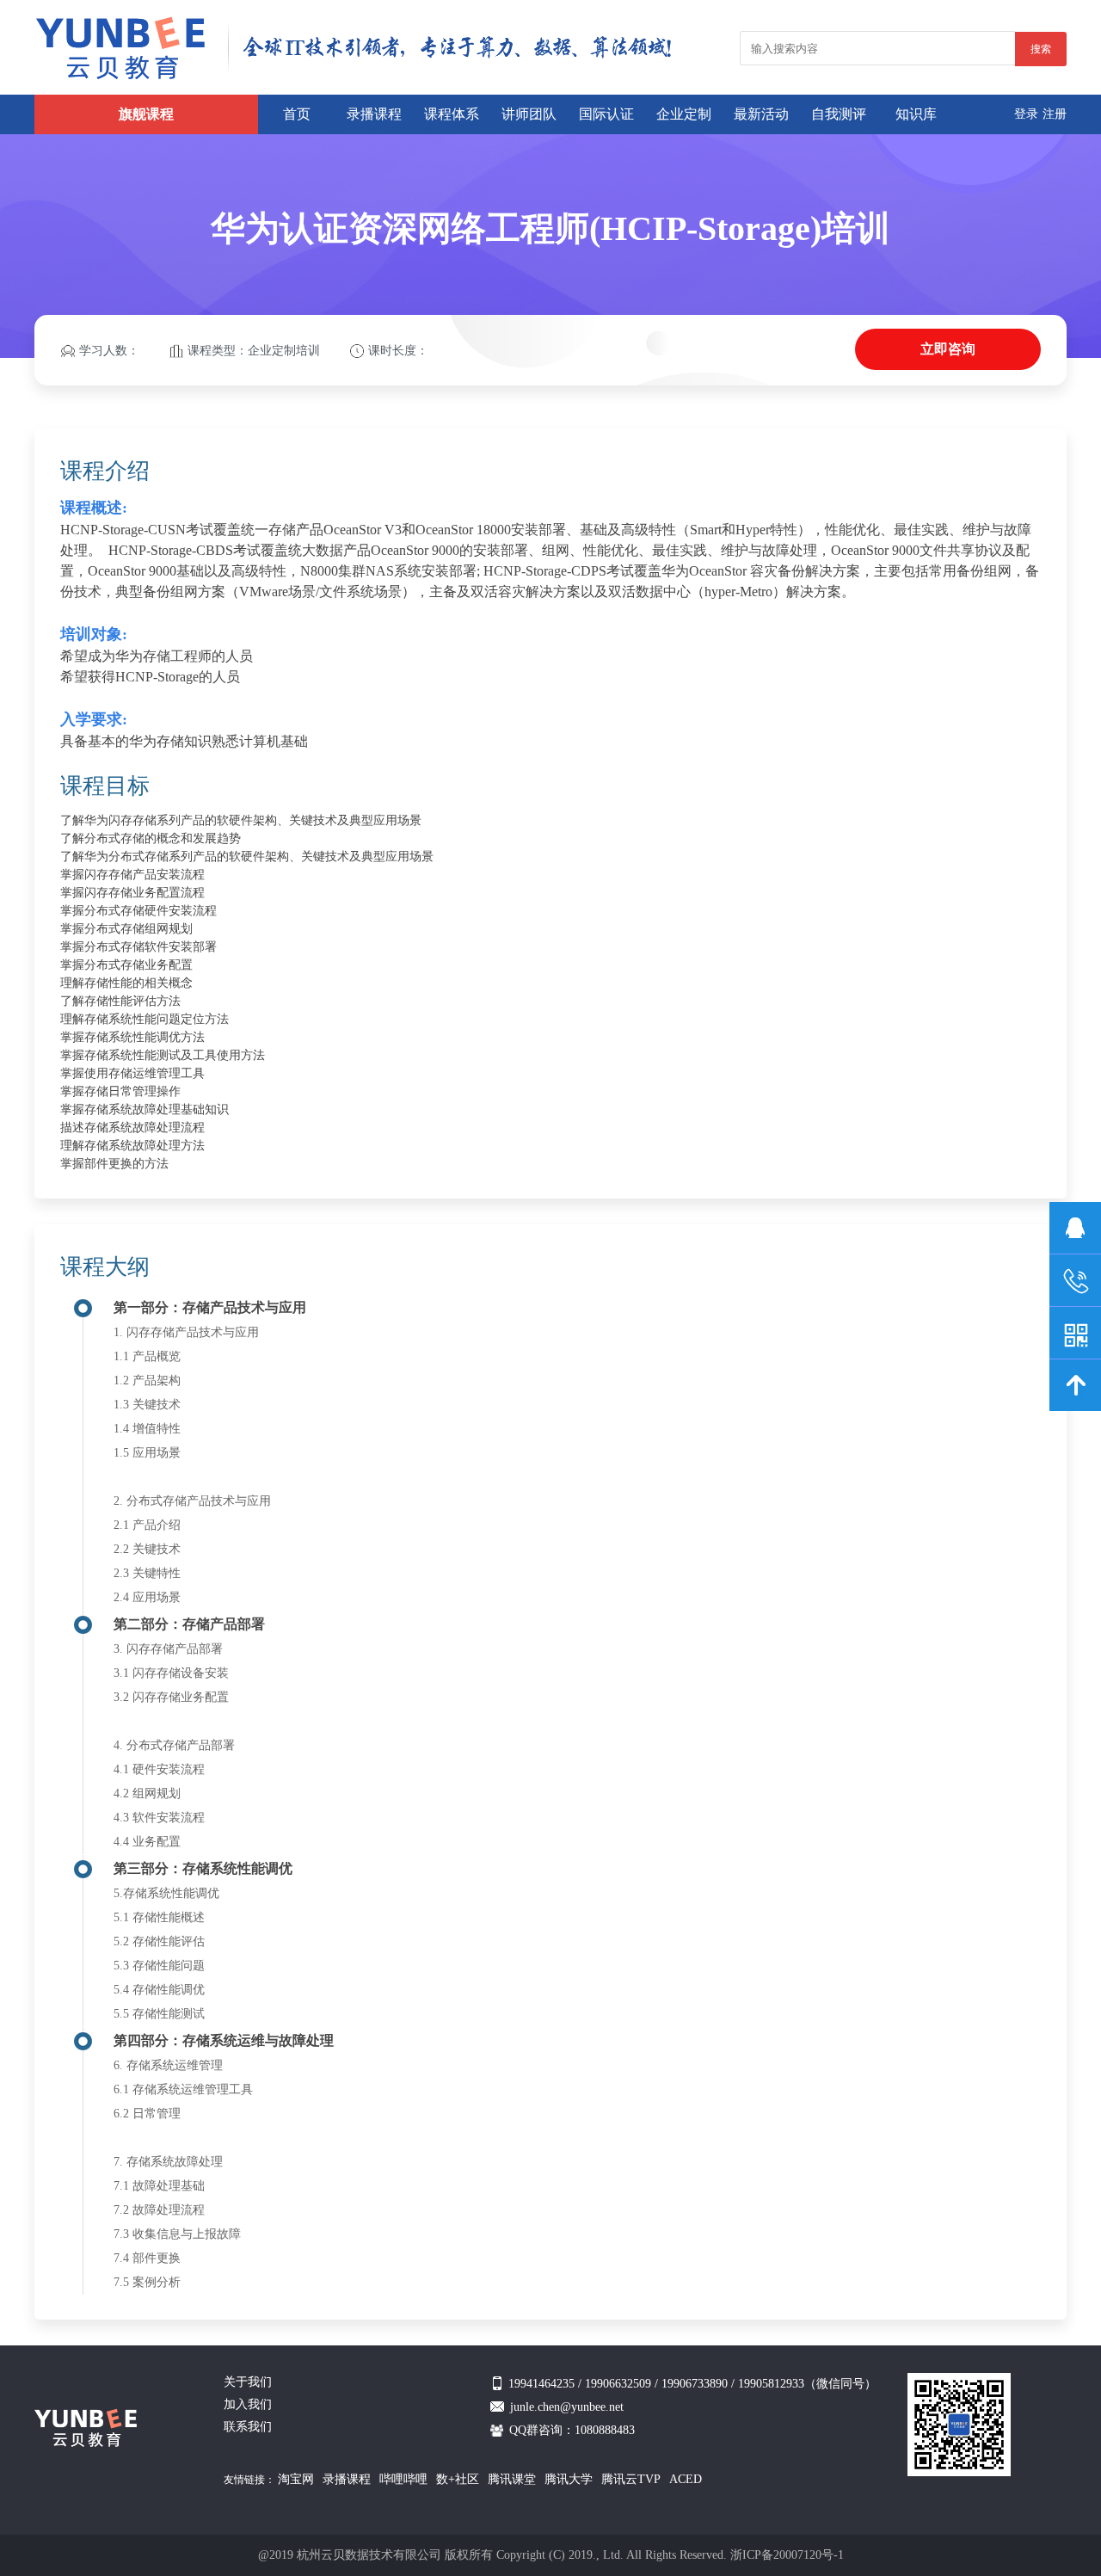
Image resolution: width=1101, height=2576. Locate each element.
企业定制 (684, 114)
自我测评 (839, 114)
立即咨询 (948, 349)
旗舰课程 (146, 114)
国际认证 (606, 114)
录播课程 (374, 114)
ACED (686, 2479)
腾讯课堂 (512, 2479)
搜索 (1041, 49)
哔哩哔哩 (403, 2479)
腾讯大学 (569, 2479)
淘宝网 (296, 2479)
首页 (297, 114)
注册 (1055, 114)
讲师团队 (529, 114)
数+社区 (458, 2479)
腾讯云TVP (631, 2479)
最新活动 (761, 114)
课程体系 (452, 114)
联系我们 (248, 2427)
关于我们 (248, 2382)
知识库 (916, 114)
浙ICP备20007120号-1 (787, 2555)
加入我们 (248, 2404)
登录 (1026, 114)
